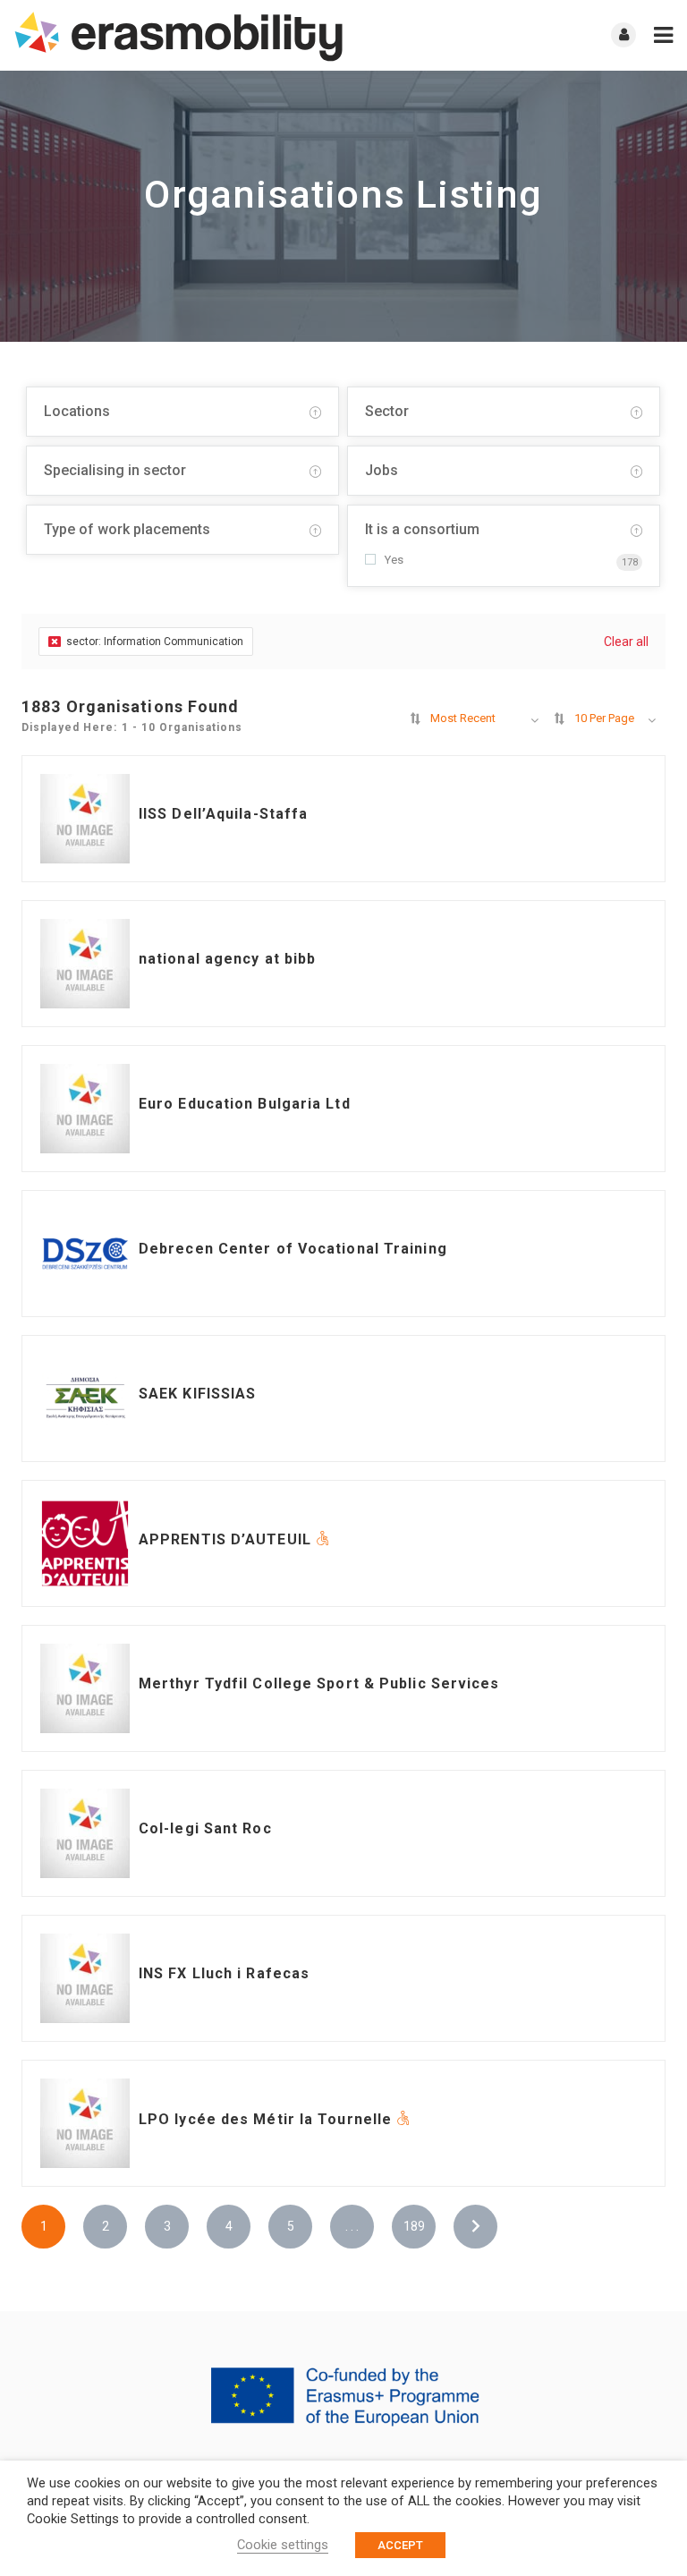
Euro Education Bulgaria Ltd (245, 1104)
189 (414, 2226)
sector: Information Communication (155, 642)
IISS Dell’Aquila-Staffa (223, 814)
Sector (387, 411)
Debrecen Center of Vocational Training (293, 1249)
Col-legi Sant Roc (205, 1828)
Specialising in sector (115, 470)
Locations (77, 411)
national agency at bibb (227, 959)
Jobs (382, 470)
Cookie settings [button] (283, 2545)
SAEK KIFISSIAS (197, 1394)
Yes (394, 560)
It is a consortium (422, 529)
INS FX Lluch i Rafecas (224, 1973)
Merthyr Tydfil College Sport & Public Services (319, 1683)
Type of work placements (127, 529)
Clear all (626, 642)
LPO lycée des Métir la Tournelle (267, 2119)
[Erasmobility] (178, 35)
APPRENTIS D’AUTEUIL (227, 1539)
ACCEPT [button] (400, 2545)
